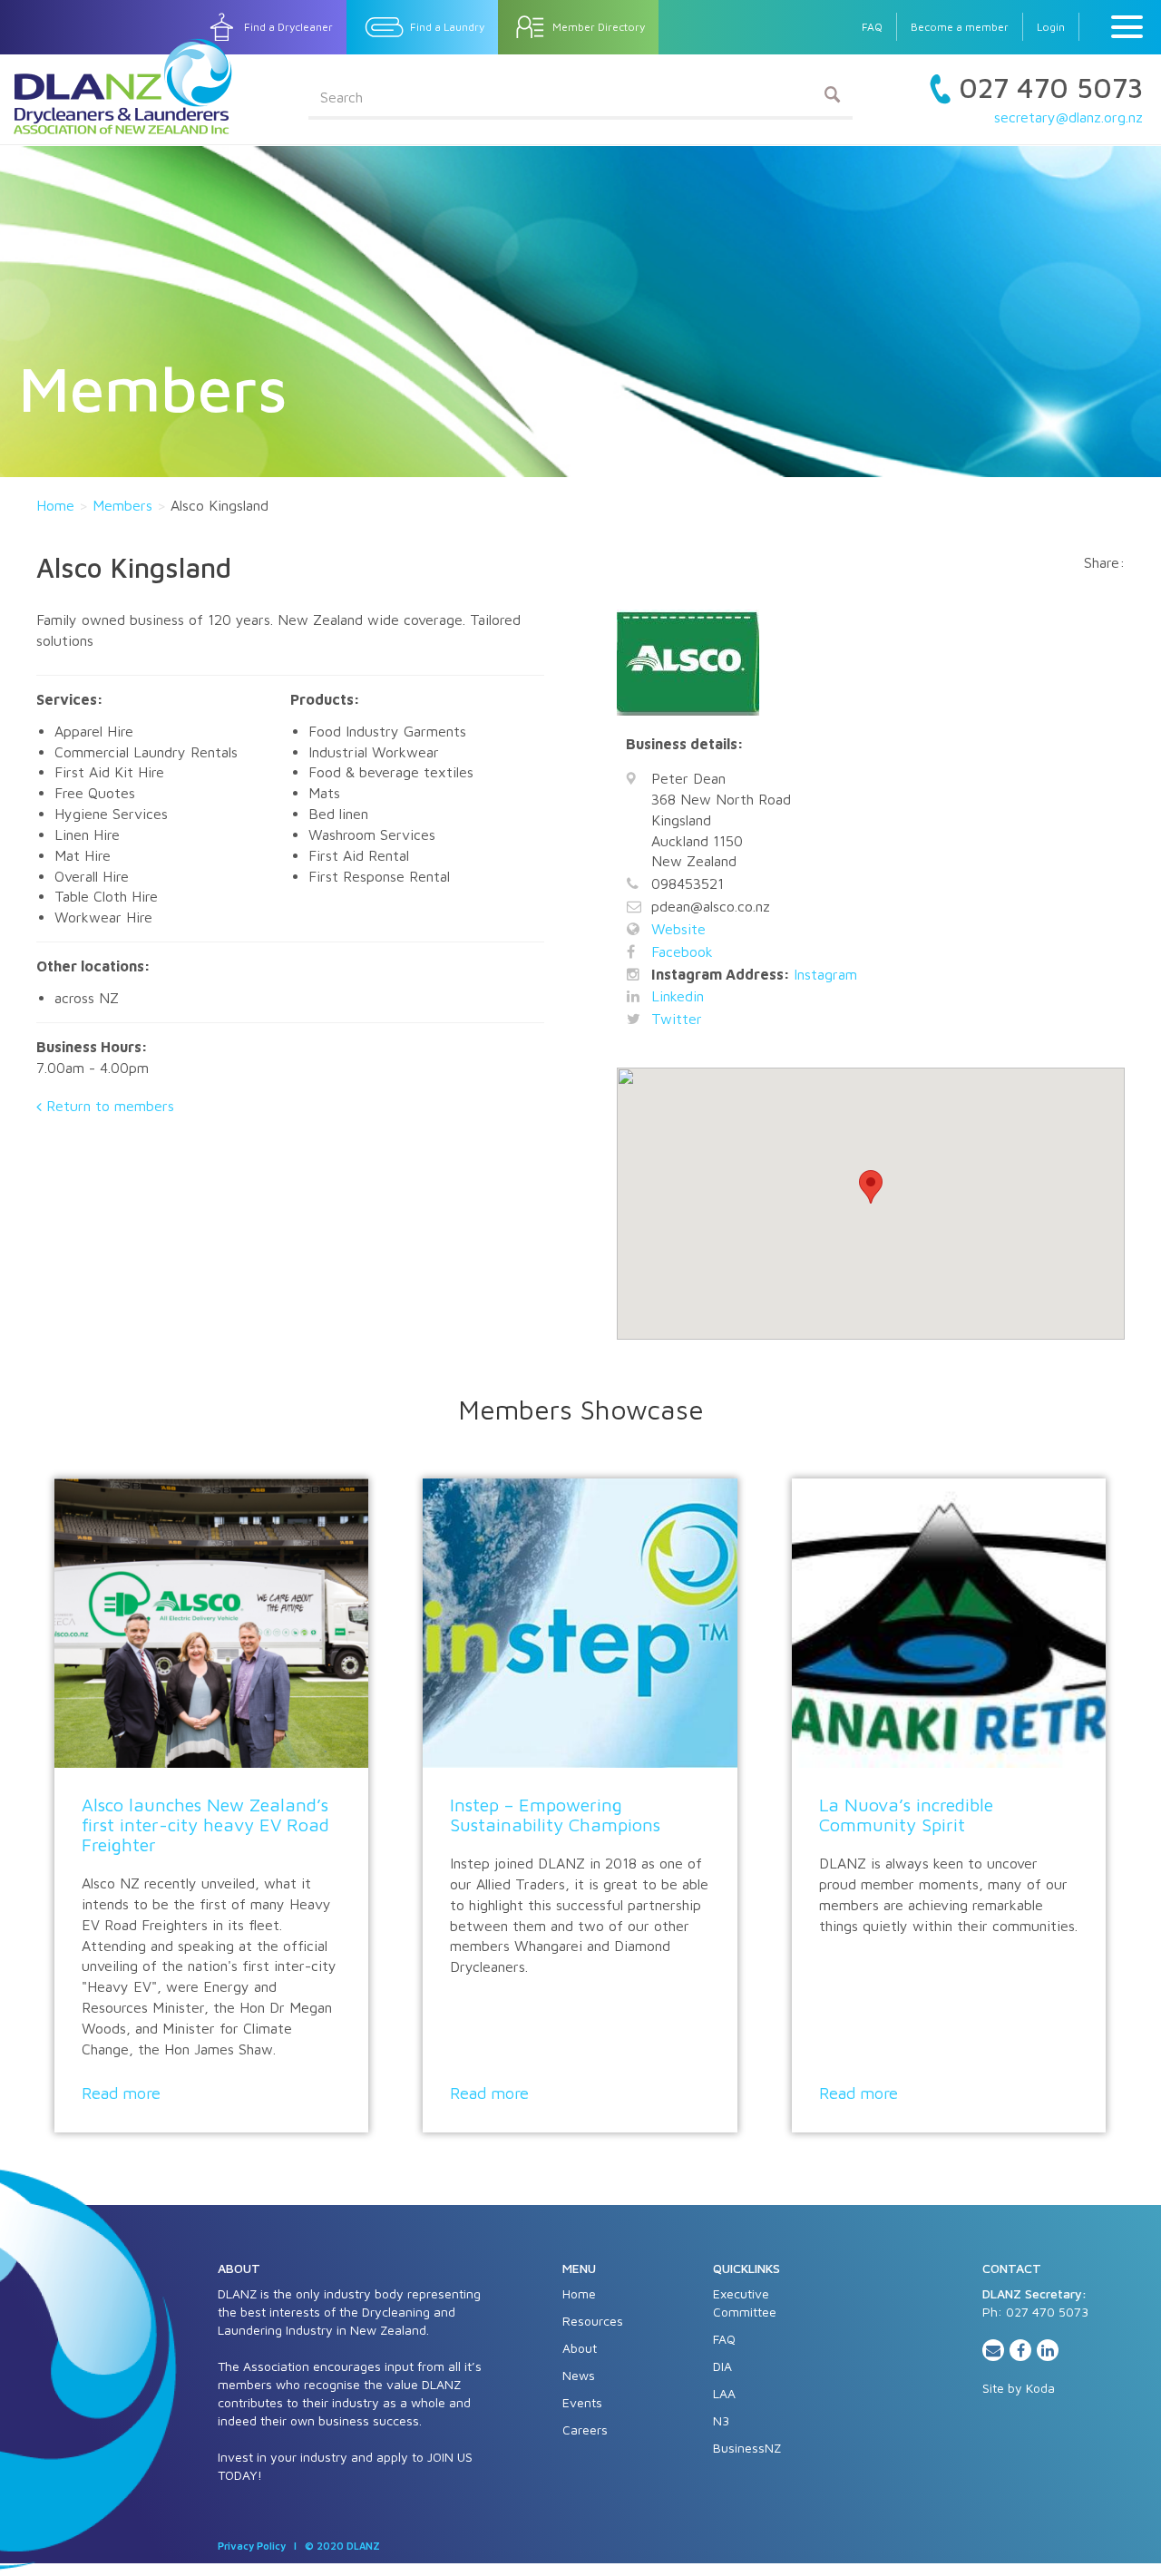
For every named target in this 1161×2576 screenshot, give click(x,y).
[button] (871, 1187)
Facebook (682, 951)
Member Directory (599, 27)
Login (1051, 27)
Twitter (677, 1019)
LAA (724, 2393)
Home (55, 505)
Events (582, 2402)
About (580, 2348)
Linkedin (678, 996)
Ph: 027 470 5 (1024, 2312)
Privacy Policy (252, 2546)
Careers (585, 2430)
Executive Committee (745, 2303)
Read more (121, 2093)
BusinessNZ (747, 2448)
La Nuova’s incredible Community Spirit (906, 1815)
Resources (593, 2321)
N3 (721, 2420)
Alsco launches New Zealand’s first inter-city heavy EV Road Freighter (205, 1825)
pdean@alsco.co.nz (711, 906)
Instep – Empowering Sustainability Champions (555, 1815)
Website (678, 929)
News (579, 2375)
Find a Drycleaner (288, 27)
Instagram (825, 974)
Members (122, 505)
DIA (722, 2366)
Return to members (110, 1106)
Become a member (960, 27)
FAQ (872, 27)
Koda (1040, 2388)
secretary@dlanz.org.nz (1068, 117)
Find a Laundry (447, 27)
